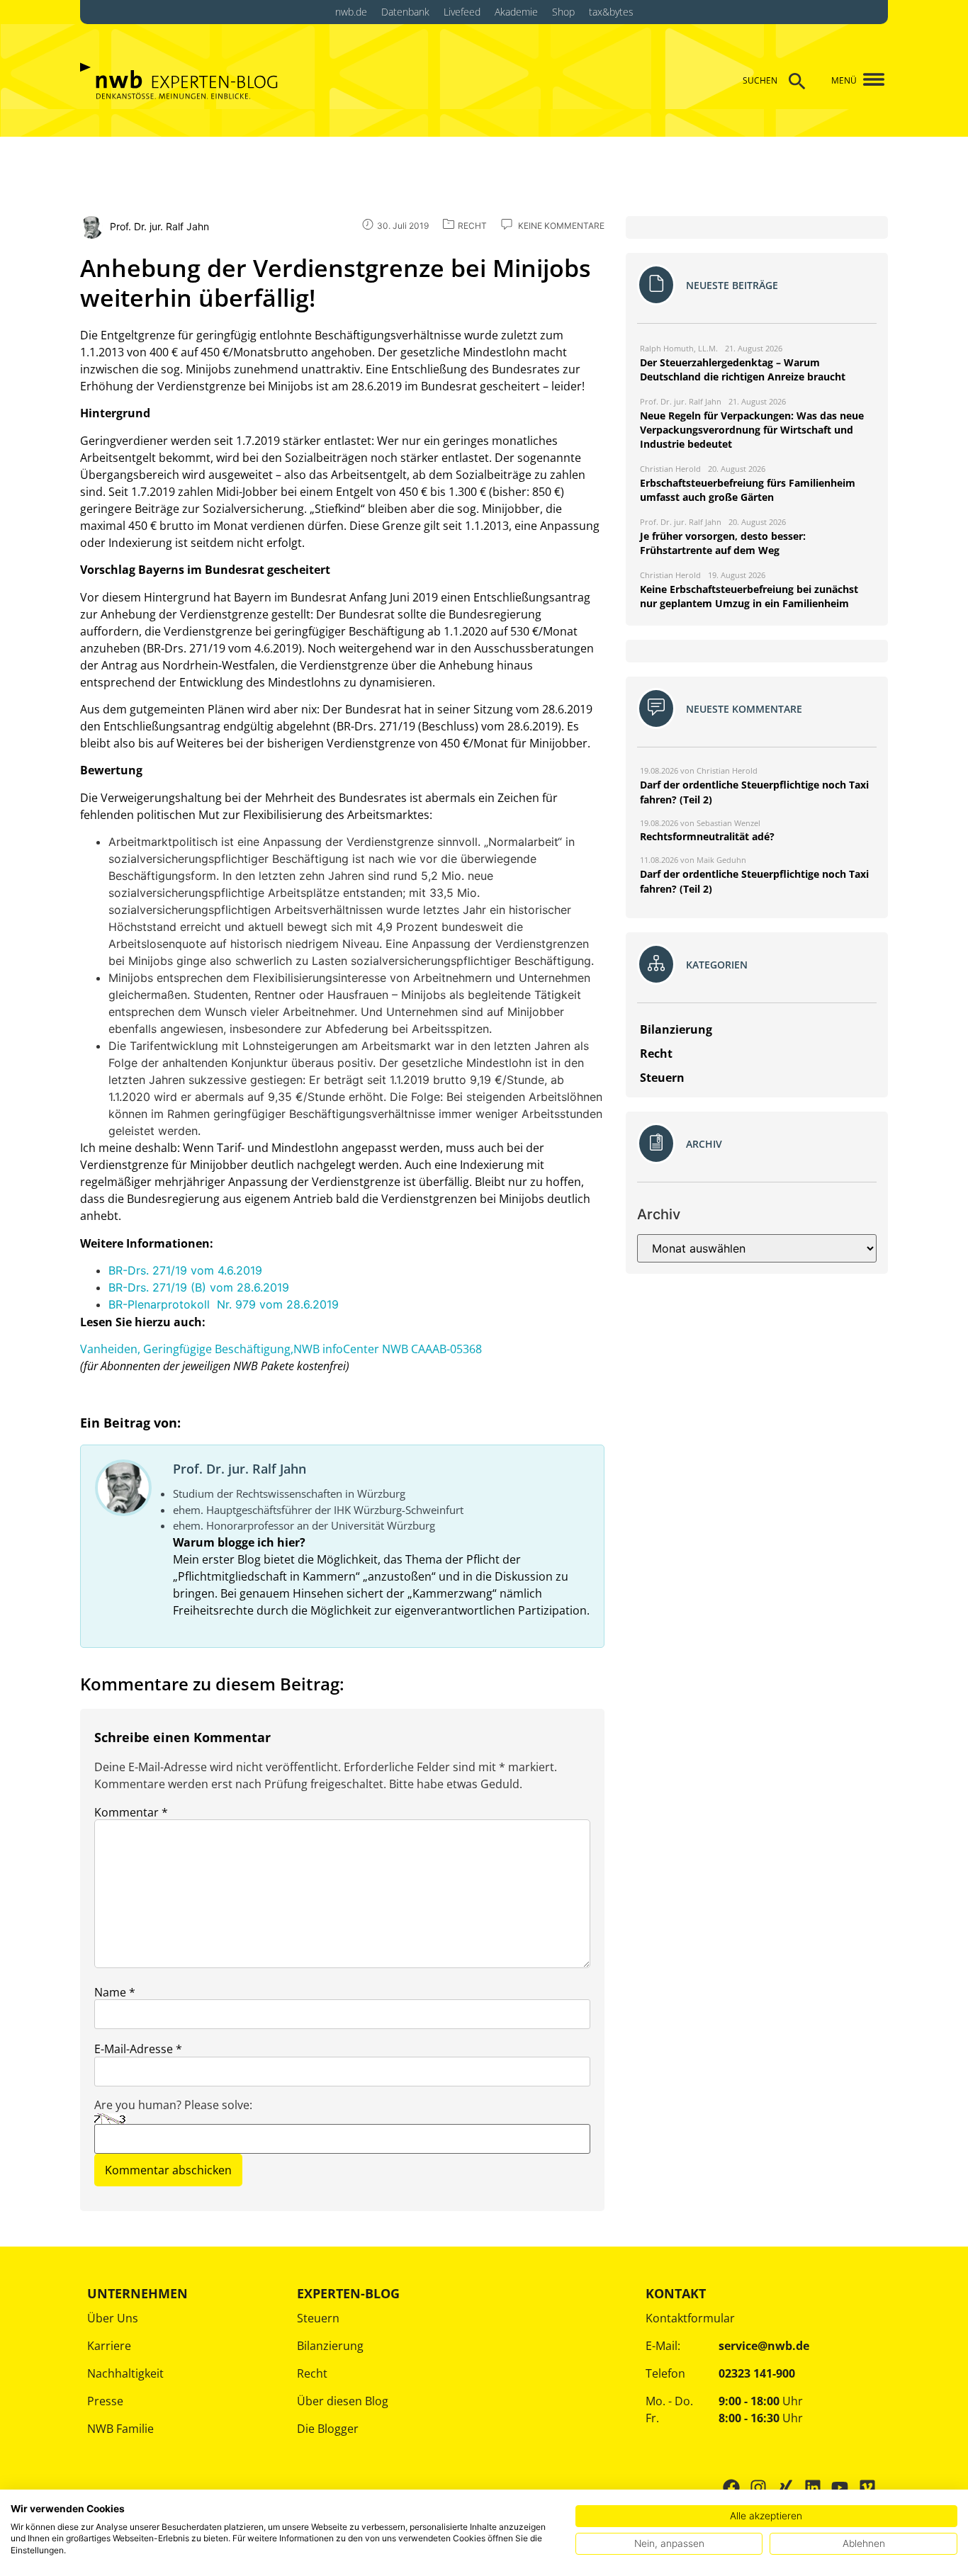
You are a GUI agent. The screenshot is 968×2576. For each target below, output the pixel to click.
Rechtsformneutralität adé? (707, 836)
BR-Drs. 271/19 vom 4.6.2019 (185, 1270)
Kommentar (131, 1812)
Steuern (318, 2318)
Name (115, 1992)
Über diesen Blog (343, 2401)
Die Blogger (328, 2429)
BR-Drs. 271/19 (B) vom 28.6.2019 (199, 1287)
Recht (312, 2373)
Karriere (109, 2346)
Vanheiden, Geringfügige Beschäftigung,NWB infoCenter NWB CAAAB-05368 (281, 1349)
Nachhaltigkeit (125, 2373)
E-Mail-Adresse (138, 2049)
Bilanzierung (330, 2346)
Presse (105, 2401)
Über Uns (113, 2318)
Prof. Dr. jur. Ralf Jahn (240, 1469)
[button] (868, 80)
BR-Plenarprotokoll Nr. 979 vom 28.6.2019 (224, 1304)
